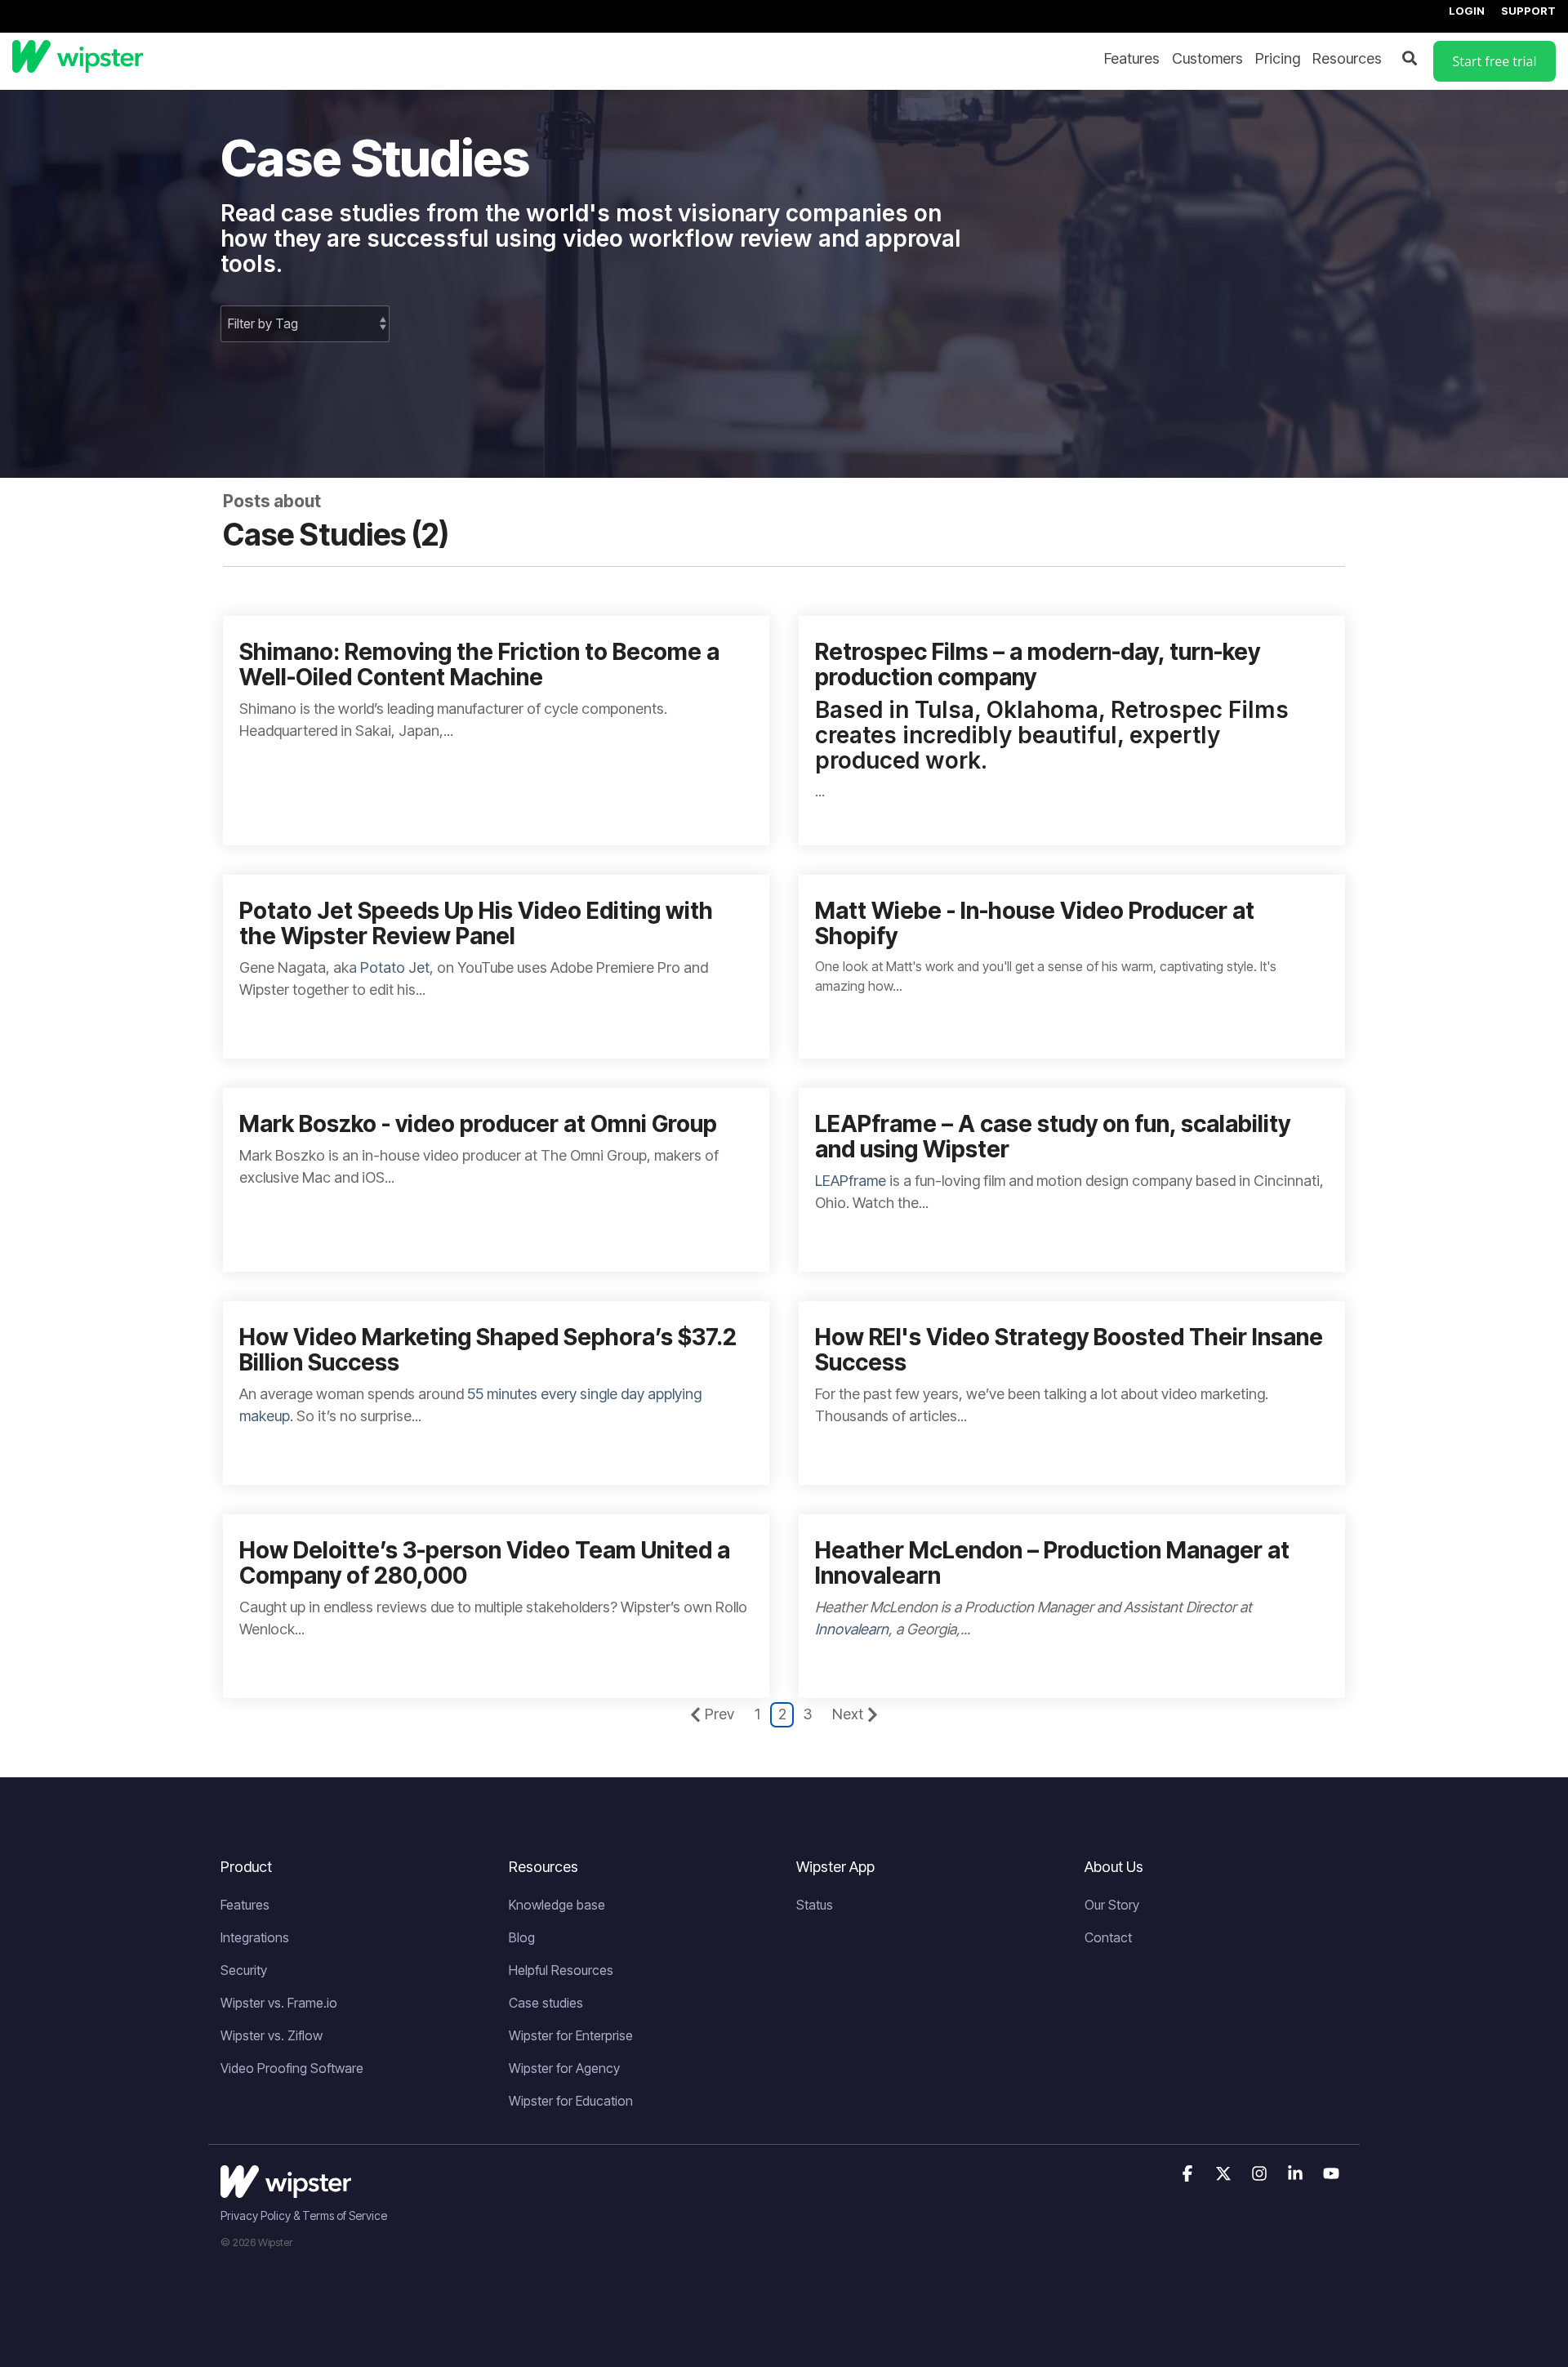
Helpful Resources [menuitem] (561, 1970)
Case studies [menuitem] (546, 2003)
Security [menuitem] (244, 1970)
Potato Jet (395, 967)
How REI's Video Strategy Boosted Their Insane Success (1069, 1350)
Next (848, 1714)
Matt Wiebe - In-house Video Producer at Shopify (1035, 923)
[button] (1189, 2174)
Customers (1207, 58)
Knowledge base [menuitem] (557, 1905)
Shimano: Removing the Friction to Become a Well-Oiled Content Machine (479, 664)
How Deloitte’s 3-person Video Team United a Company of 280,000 (485, 1563)
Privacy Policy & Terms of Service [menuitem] (304, 2215)
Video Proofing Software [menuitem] (292, 2068)
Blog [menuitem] (522, 1937)
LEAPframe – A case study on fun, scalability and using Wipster (1053, 1137)
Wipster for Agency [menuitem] (564, 2068)
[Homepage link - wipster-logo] (286, 2189)
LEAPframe (851, 1181)
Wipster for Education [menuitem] (571, 2101)
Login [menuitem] (1467, 11)
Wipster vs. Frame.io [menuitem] (279, 2003)
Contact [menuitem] (1108, 1937)
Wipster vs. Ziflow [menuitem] (272, 2035)
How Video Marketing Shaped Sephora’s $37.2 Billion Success (488, 1350)
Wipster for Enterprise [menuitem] (571, 2035)
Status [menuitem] (815, 1905)
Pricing (1278, 58)
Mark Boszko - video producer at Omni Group (478, 1124)
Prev (719, 1714)
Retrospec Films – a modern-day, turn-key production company (1038, 664)
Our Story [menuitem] (1112, 1905)
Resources (1347, 58)
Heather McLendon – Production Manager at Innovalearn (1052, 1563)
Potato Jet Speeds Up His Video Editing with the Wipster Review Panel (476, 923)
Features (1132, 58)
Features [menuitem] (245, 1905)
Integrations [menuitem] (255, 1937)
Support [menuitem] (1528, 11)
